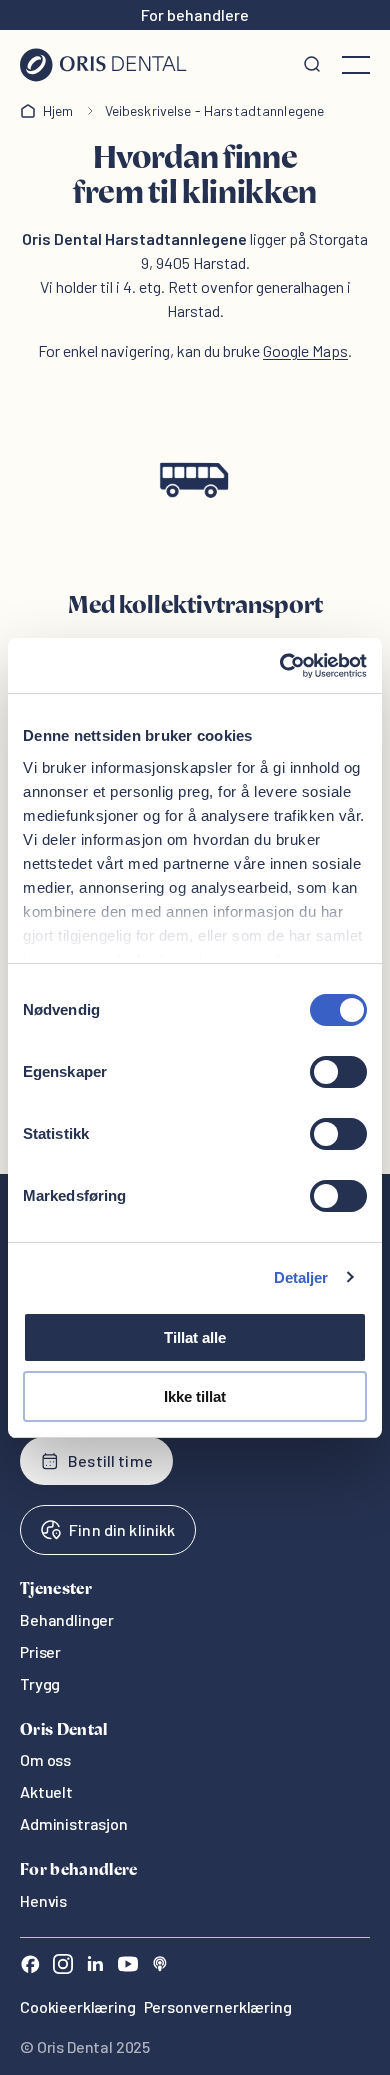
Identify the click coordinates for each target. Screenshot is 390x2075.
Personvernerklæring (218, 2006)
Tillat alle (195, 1337)
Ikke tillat (195, 1396)
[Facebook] (30, 1966)
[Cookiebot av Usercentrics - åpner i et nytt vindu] (280, 666)
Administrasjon (74, 1823)
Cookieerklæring (78, 2006)
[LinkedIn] (95, 1966)
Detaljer (301, 1277)
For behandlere (195, 14)
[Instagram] (63, 1966)
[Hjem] (103, 65)
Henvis (43, 1900)
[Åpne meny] (356, 65)
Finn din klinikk (122, 1529)
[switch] (338, 1072)
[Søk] (312, 65)
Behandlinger (67, 1619)
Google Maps (305, 350)
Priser (40, 1651)
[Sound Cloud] (160, 1966)
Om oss (45, 1759)
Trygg (40, 1683)
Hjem (58, 110)
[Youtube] (128, 1966)
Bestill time (110, 1460)
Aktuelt (46, 1791)
